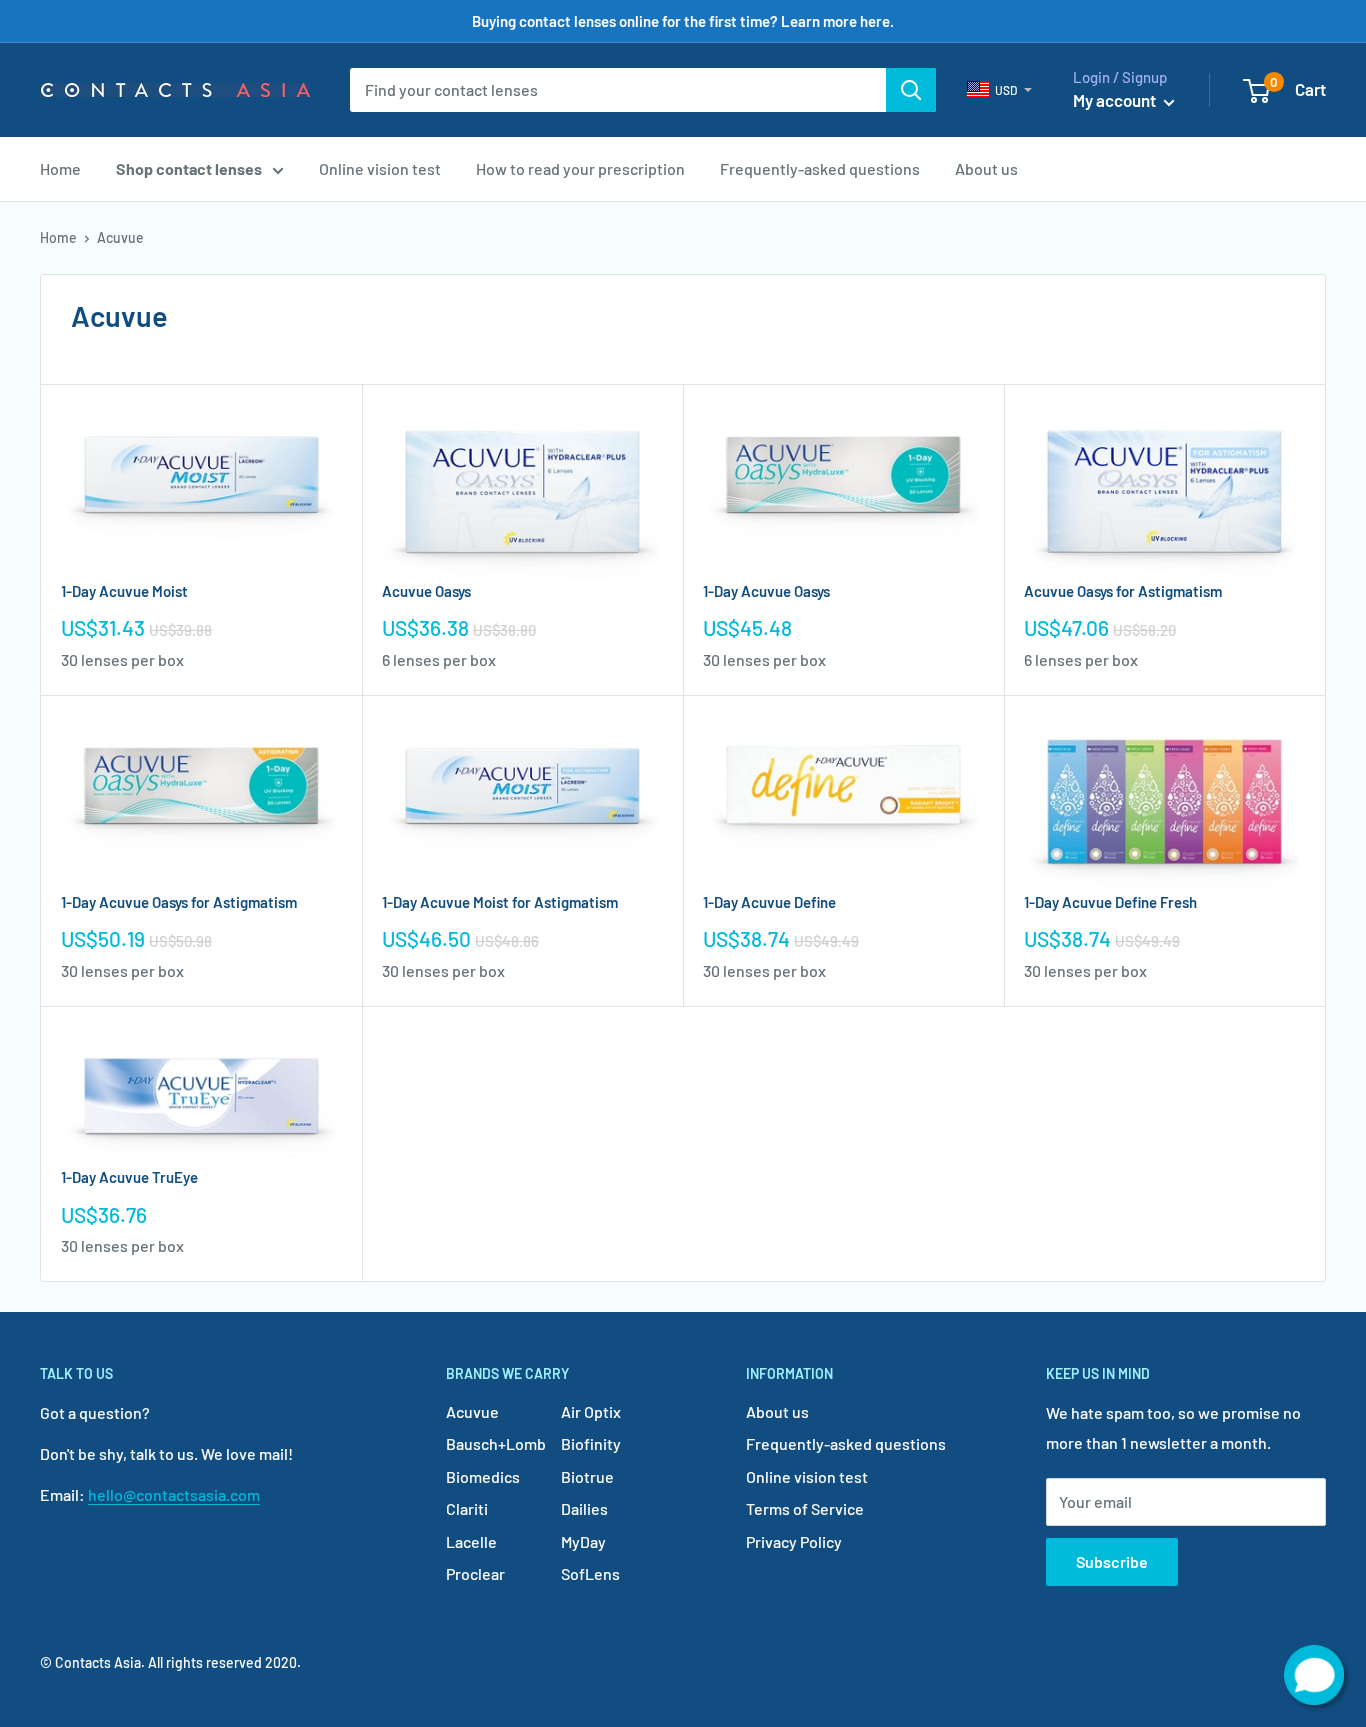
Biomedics (483, 1476)
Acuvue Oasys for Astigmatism (1123, 591)
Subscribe (1112, 1561)
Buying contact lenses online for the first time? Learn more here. (683, 21)
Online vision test (380, 168)
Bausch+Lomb (496, 1443)
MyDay (583, 1541)
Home (60, 168)
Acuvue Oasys (426, 591)
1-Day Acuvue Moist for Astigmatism (500, 902)
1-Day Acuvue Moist (124, 591)
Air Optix (591, 1411)
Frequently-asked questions (820, 168)
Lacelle (471, 1541)
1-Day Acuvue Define (769, 902)
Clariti (467, 1508)
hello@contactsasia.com (174, 1494)
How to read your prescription (580, 168)
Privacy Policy (794, 1541)
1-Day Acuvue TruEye (129, 1177)
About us (986, 168)
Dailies (584, 1508)
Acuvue (472, 1411)
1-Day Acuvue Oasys (766, 591)
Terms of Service (805, 1508)
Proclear (475, 1573)
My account (1116, 100)
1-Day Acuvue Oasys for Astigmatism (179, 902)
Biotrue (587, 1476)
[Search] (911, 90)
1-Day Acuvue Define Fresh (1110, 902)
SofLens (590, 1573)
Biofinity (591, 1443)
